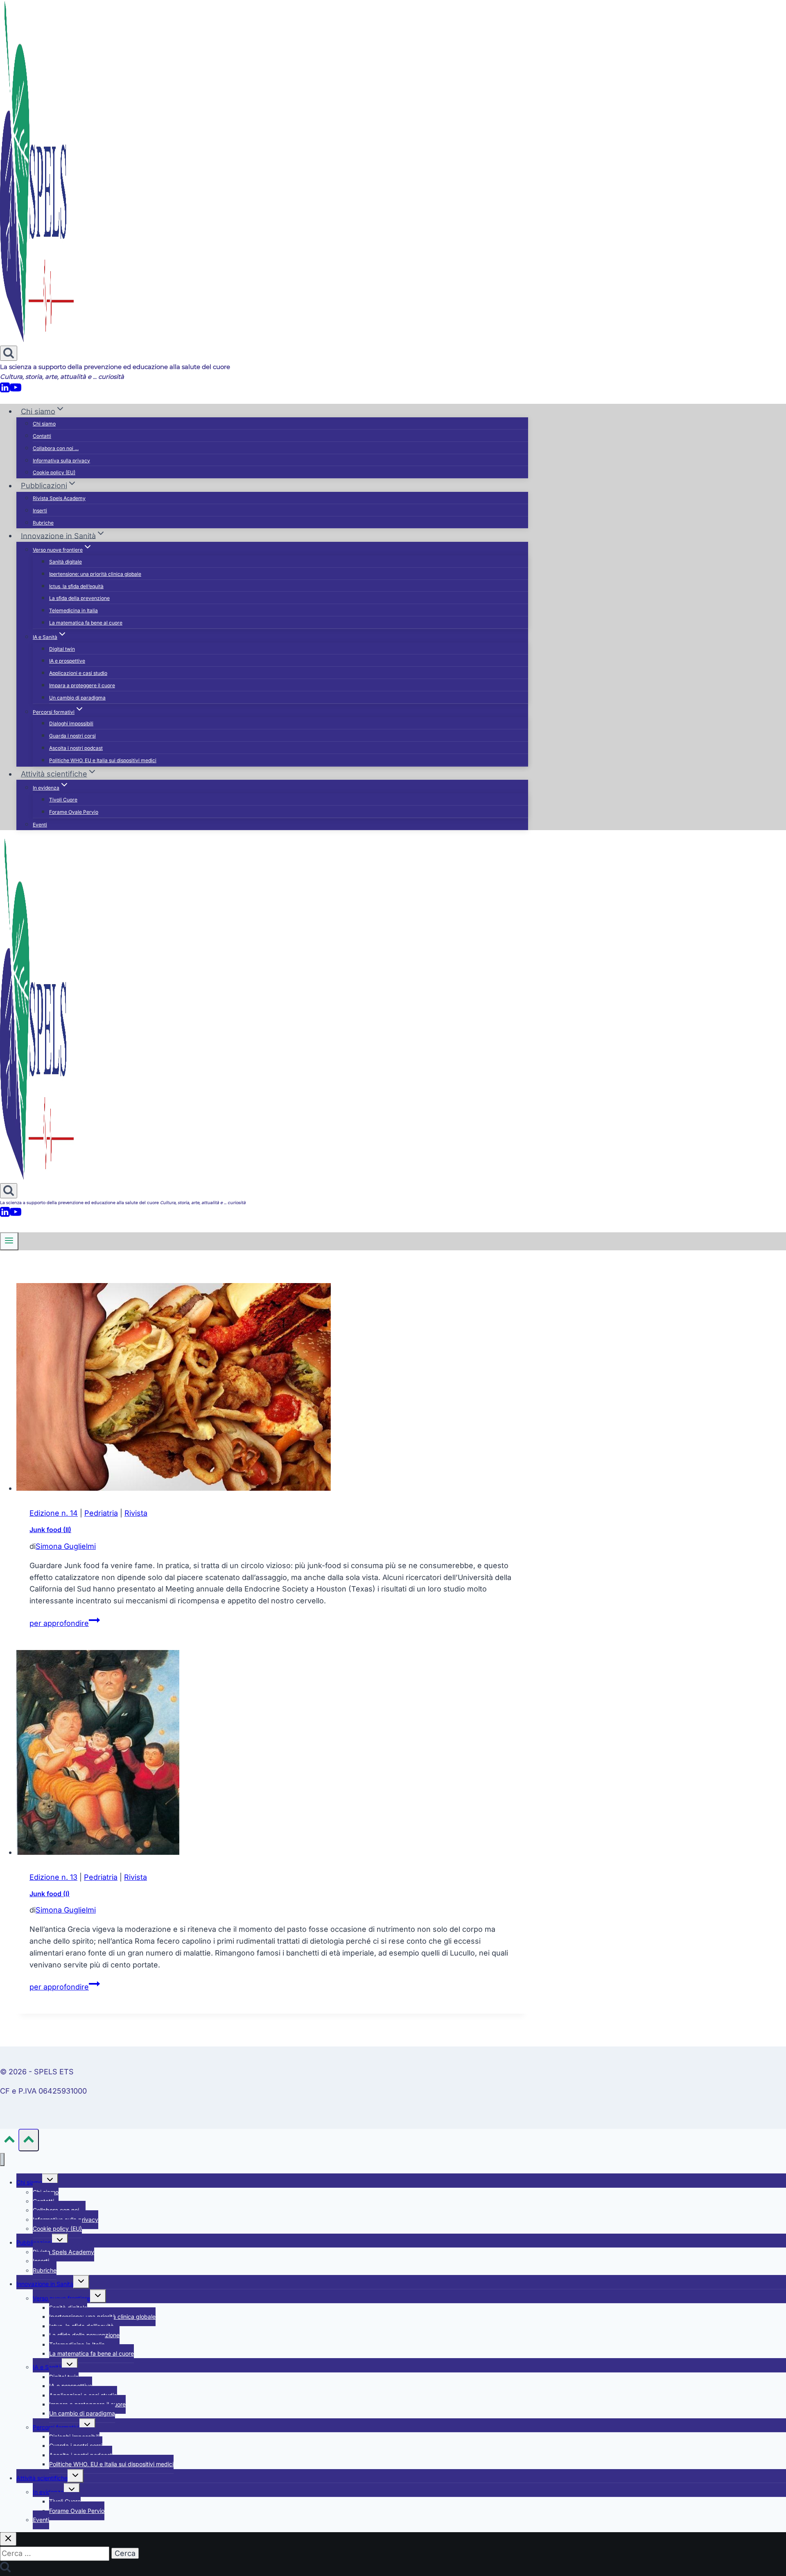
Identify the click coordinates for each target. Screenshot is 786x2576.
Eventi (40, 825)
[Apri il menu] (9, 1241)
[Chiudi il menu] (2, 2160)
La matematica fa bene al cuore (86, 623)
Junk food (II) (50, 1530)
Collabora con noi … (56, 448)
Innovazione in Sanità (45, 2284)
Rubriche (43, 523)
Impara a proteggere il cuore (82, 685)
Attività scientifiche (42, 2478)
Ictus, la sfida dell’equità (76, 586)
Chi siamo (44, 424)
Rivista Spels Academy (59, 498)
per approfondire (65, 1623)
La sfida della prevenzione (79, 598)
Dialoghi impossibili (71, 723)
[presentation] (272, 1389)
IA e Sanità (47, 2367)
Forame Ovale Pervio (74, 812)
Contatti (42, 436)
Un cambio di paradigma (77, 698)
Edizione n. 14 (54, 1513)
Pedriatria (101, 1513)
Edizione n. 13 (53, 1877)
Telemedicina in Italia (73, 610)
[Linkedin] (5, 390)
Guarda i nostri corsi (72, 736)
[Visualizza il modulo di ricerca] (9, 353)
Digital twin (62, 649)
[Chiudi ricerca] (8, 2539)
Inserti (40, 510)
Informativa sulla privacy (61, 461)
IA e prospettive (67, 661)
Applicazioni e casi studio (78, 673)
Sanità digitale (65, 562)
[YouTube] (16, 390)
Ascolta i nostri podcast (76, 748)
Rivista (136, 1513)
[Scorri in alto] (9, 2141)
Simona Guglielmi (66, 1546)
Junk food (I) (50, 1894)
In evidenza (48, 2492)
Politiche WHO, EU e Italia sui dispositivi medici (103, 760)
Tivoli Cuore (63, 800)
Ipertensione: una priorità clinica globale (95, 574)
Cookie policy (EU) (54, 472)
